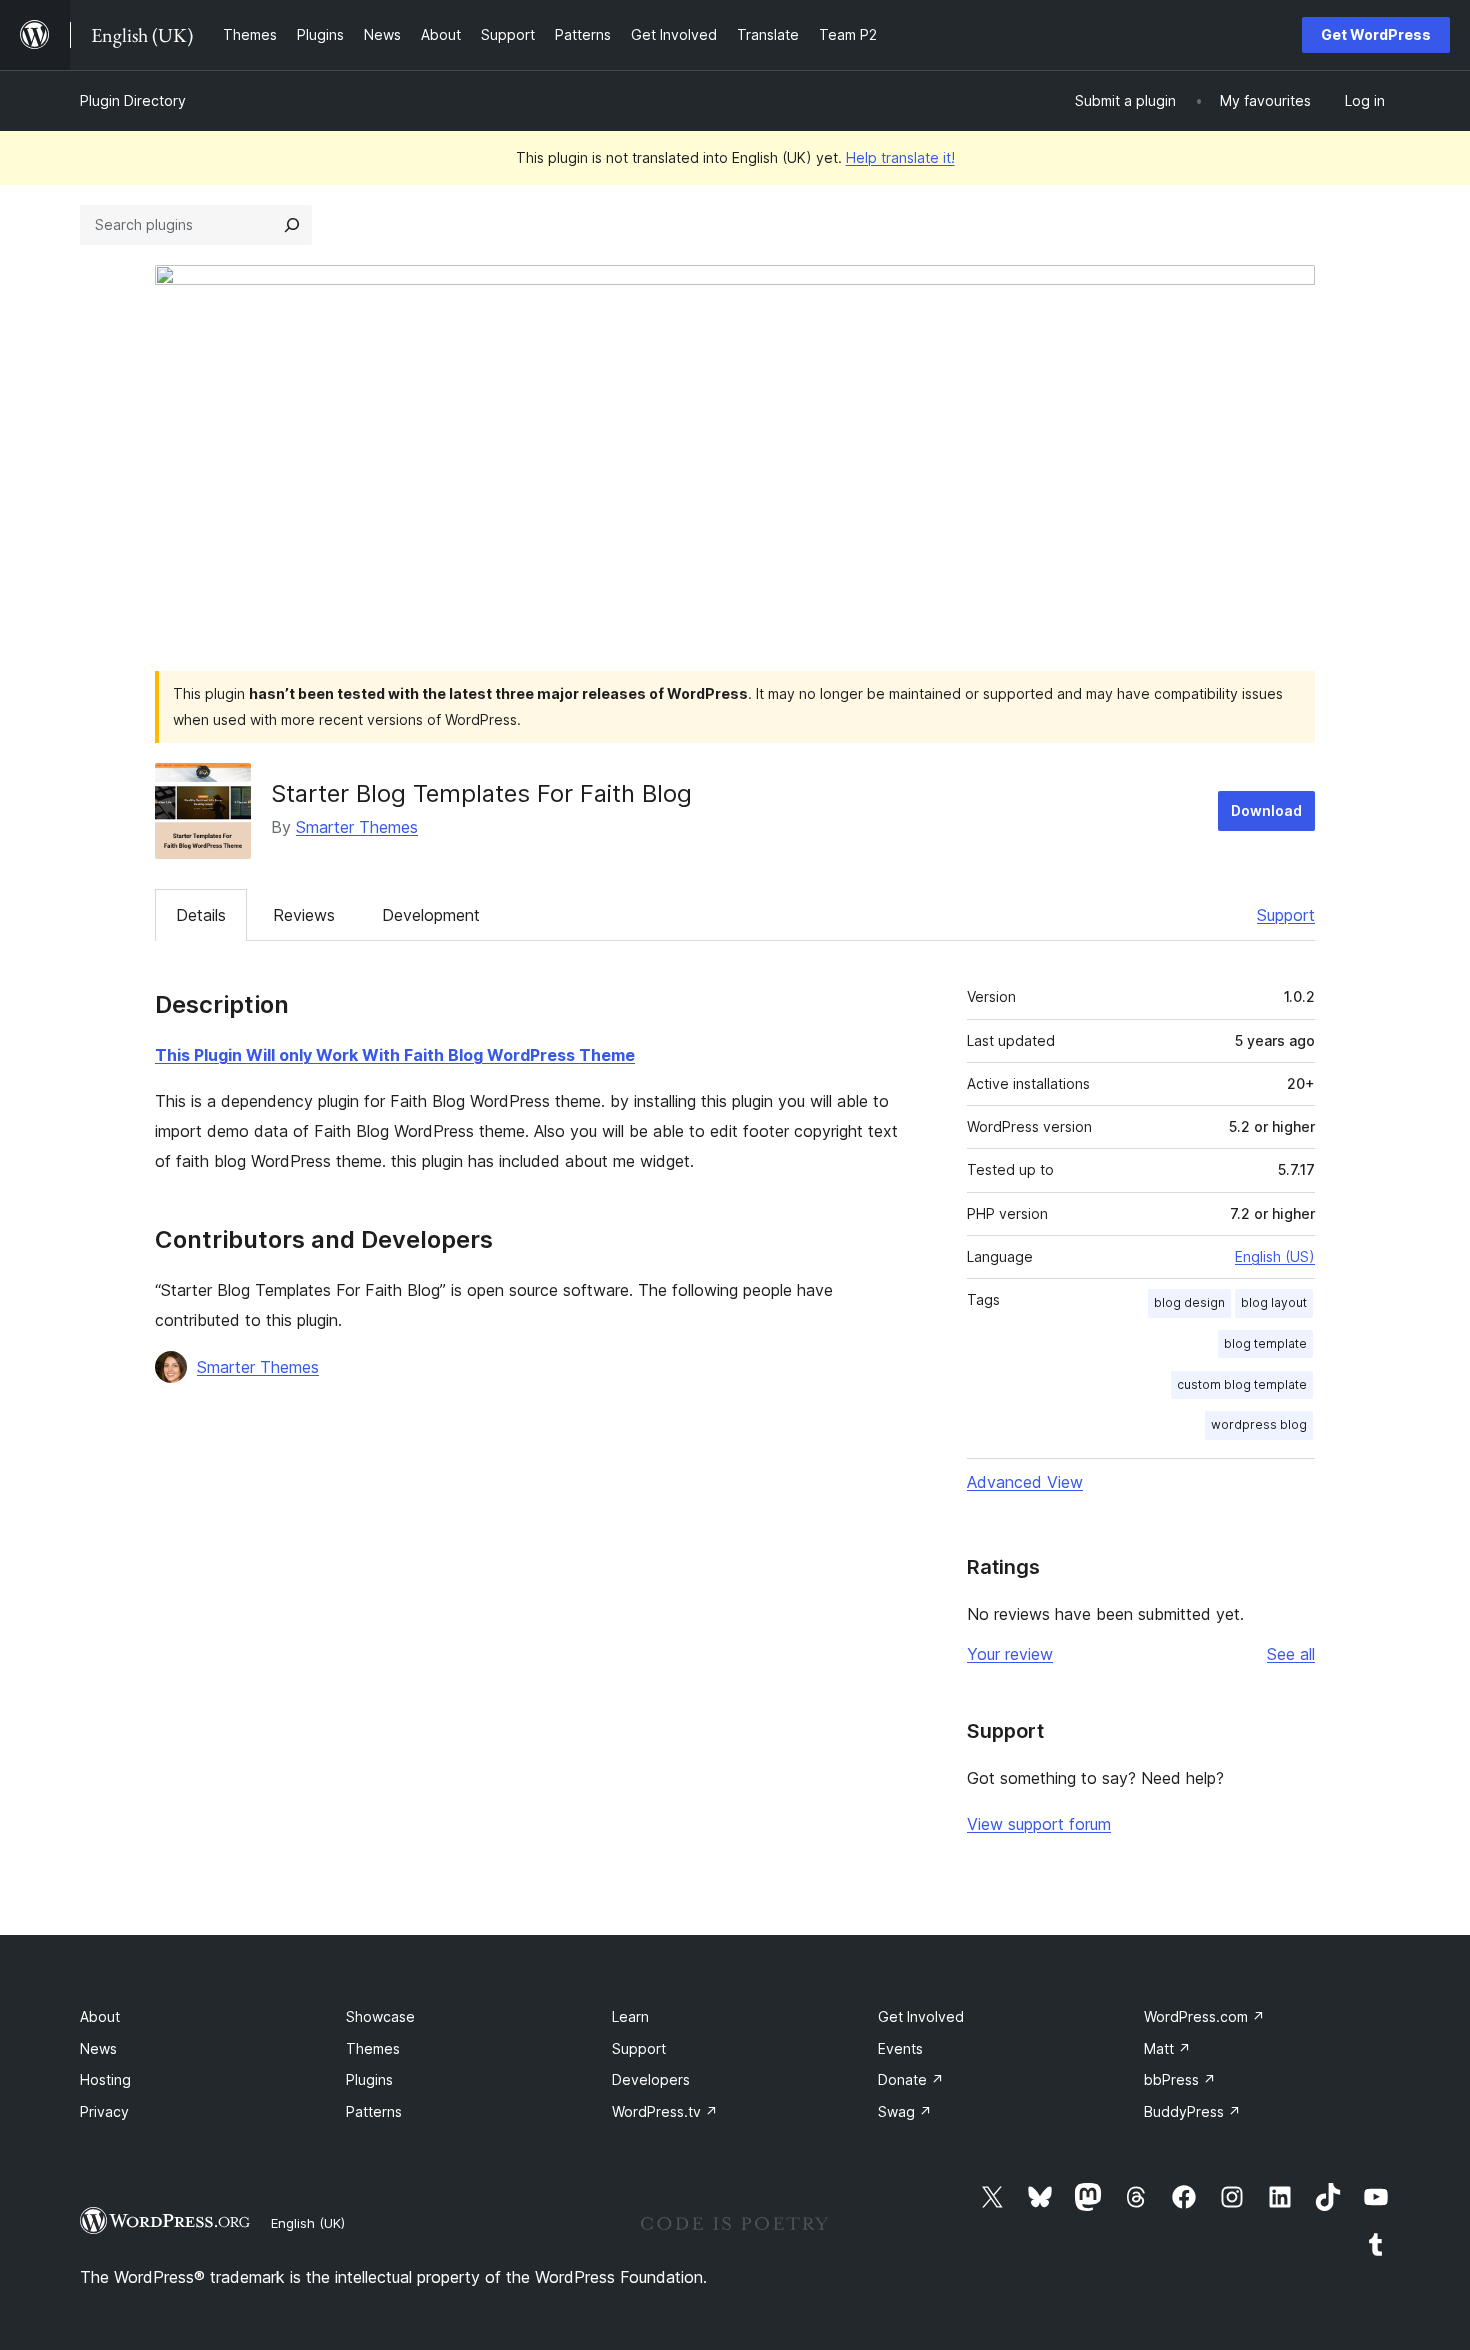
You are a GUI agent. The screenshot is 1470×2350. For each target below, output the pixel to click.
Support (1286, 915)
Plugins (369, 2079)
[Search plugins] (292, 225)
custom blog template (1242, 1384)
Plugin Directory (133, 100)
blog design (1189, 1302)
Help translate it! (900, 157)
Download (1266, 810)
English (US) (1275, 1256)
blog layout (1274, 1302)
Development (431, 915)
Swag (905, 2111)
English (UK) (308, 2223)
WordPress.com (1204, 2016)
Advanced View (1025, 1482)
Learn (630, 2016)
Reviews (304, 915)
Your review (1010, 1654)
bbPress (1180, 2079)
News (98, 2048)
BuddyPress (1192, 2111)
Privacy (104, 2111)
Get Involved (921, 2016)
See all (1291, 1654)
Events (900, 2048)
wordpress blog (1259, 1424)
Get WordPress (1376, 34)
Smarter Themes (357, 827)
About (100, 2016)
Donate (911, 2079)
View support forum (1039, 1824)
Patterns (374, 2111)
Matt (1167, 2048)
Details (201, 915)
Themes (373, 2048)
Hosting (105, 2079)
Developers (651, 2079)
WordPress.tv (665, 2111)
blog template (1265, 1343)
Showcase (380, 2016)
